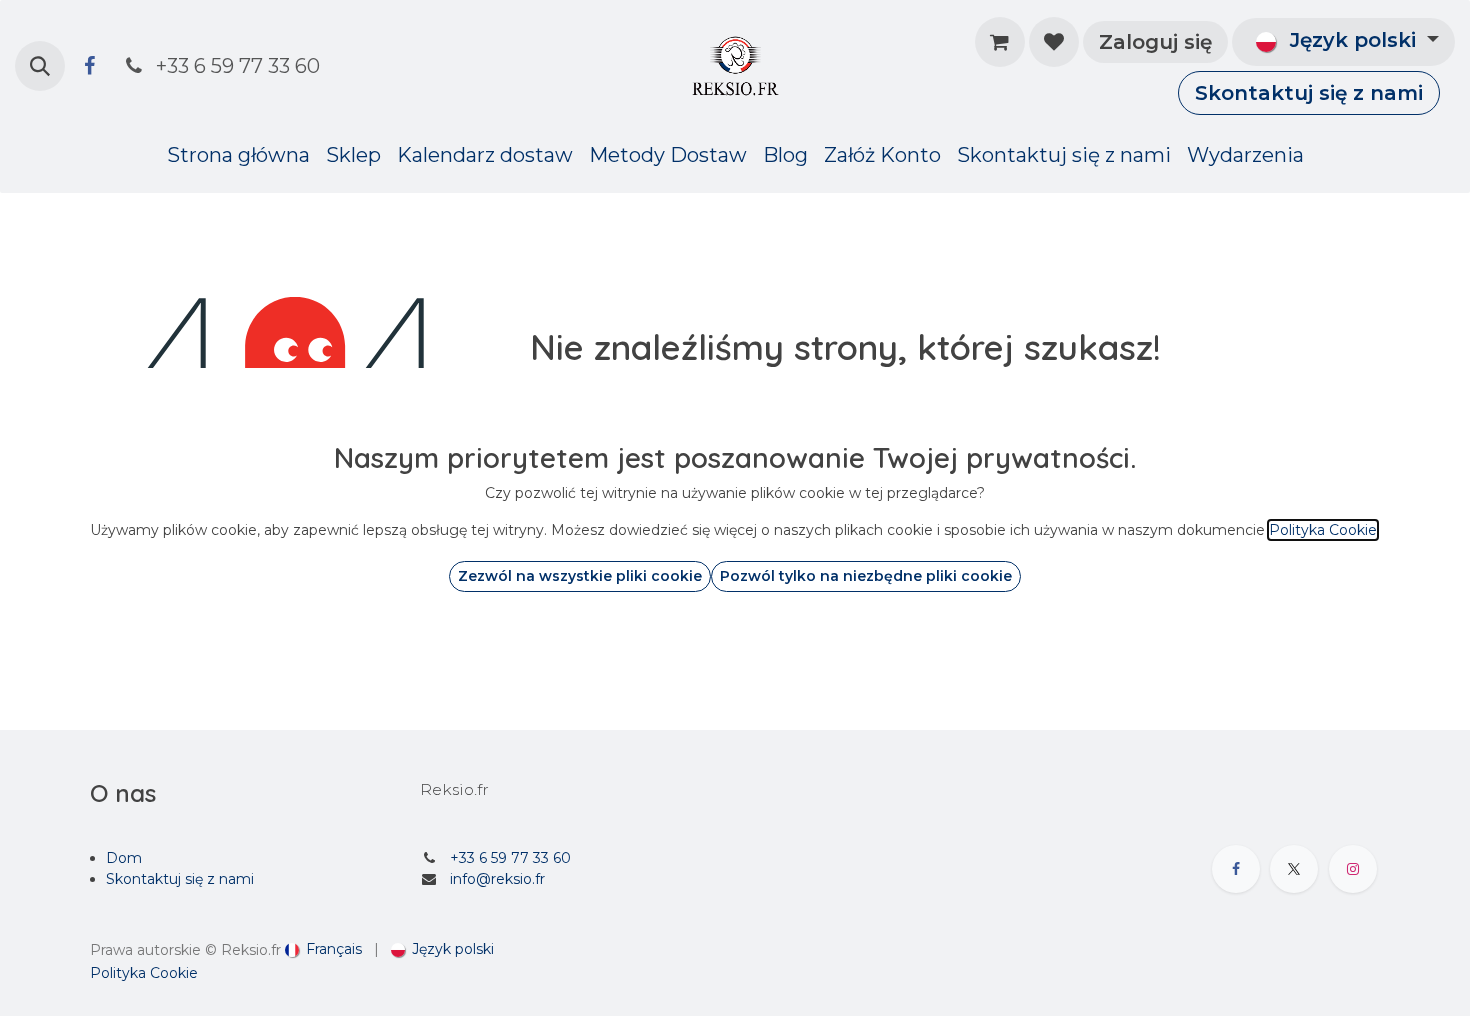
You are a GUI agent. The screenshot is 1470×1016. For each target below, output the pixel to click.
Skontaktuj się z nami (1309, 93)
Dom (124, 858)
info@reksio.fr (497, 879)
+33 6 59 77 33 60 (510, 858)
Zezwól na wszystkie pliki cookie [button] (580, 576)
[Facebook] (89, 66)
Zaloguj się (1155, 42)
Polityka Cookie (144, 973)
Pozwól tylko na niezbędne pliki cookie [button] (866, 576)
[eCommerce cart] (1000, 42)
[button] (40, 66)
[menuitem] (238, 155)
